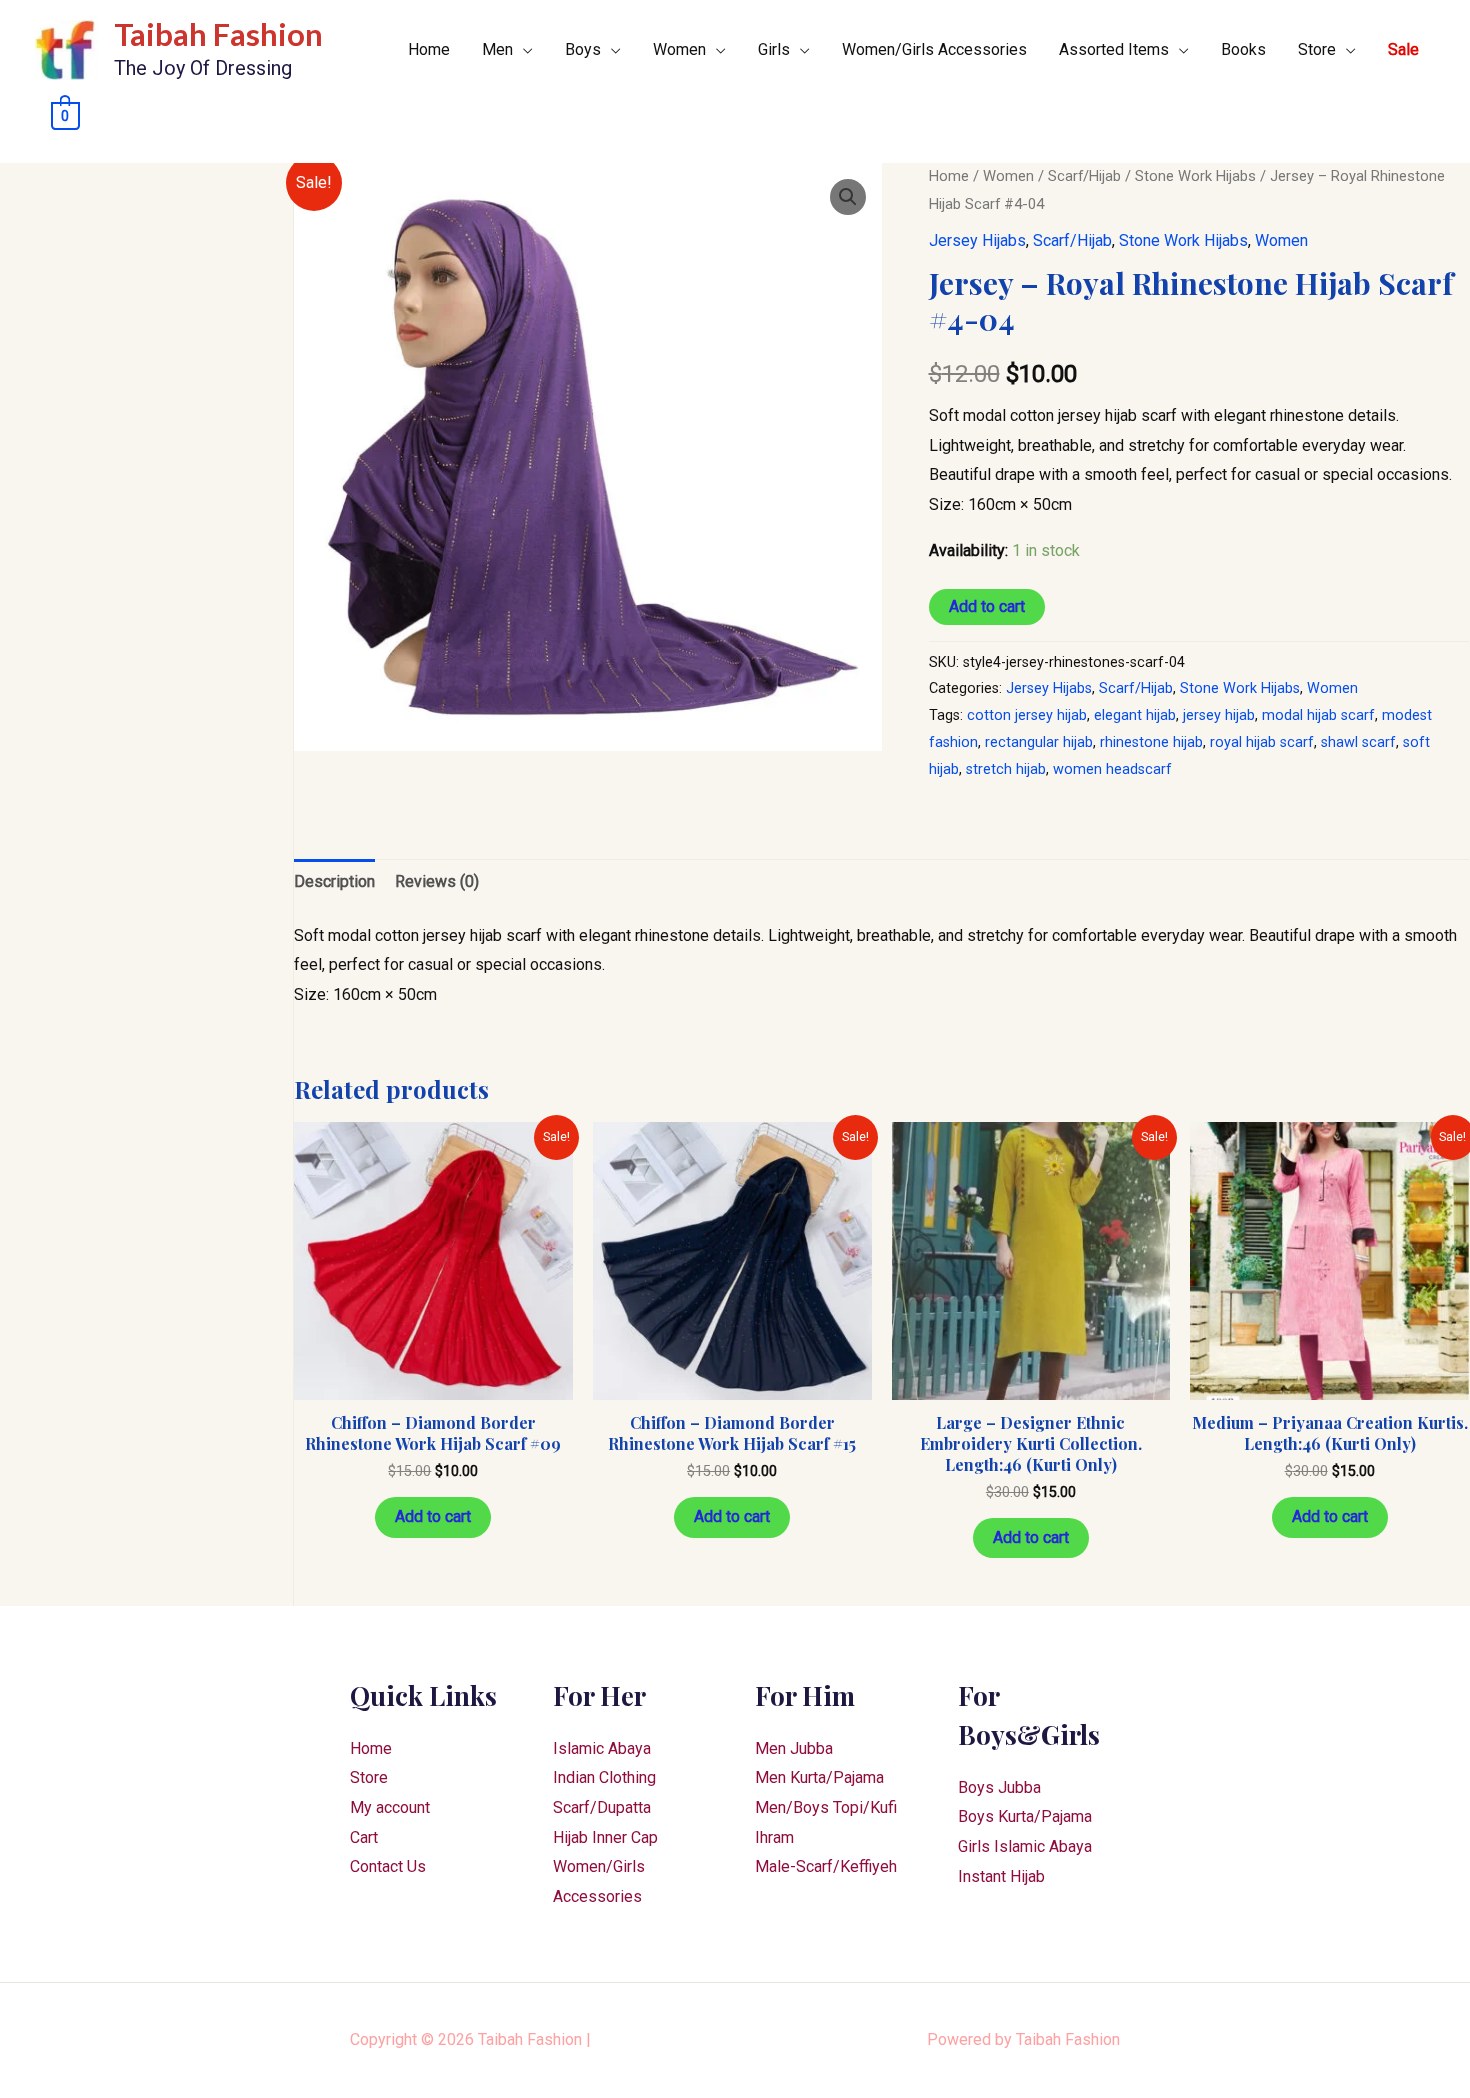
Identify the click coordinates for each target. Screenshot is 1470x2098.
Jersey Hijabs (977, 240)
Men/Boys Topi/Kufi (826, 1807)
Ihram (774, 1837)
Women (679, 49)
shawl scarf (1358, 742)
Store (1317, 49)
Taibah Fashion (218, 34)
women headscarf (1112, 769)
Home (429, 49)
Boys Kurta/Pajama (1025, 1816)
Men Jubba (794, 1748)
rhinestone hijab (1151, 742)
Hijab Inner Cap (605, 1837)
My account (390, 1807)
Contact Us (388, 1866)
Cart (364, 1837)
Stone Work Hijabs (1195, 176)
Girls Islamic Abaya (1025, 1846)
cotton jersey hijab (1027, 715)
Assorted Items (1114, 49)
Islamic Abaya (602, 1748)
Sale (1403, 49)
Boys (583, 49)
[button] (848, 197)
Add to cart (987, 606)
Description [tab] (334, 881)
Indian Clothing (604, 1777)
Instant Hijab (1001, 1876)
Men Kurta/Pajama (819, 1777)
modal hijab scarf (1318, 715)
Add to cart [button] (433, 1516)
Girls (774, 49)
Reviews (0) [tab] (437, 881)
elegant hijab (1135, 715)
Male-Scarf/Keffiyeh (826, 1866)
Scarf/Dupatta (602, 1807)
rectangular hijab (1039, 742)
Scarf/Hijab (1084, 176)
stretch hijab (1006, 769)
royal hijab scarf (1262, 742)
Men (497, 49)
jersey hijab (1219, 715)
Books (1243, 49)
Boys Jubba (999, 1787)
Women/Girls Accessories (934, 49)
